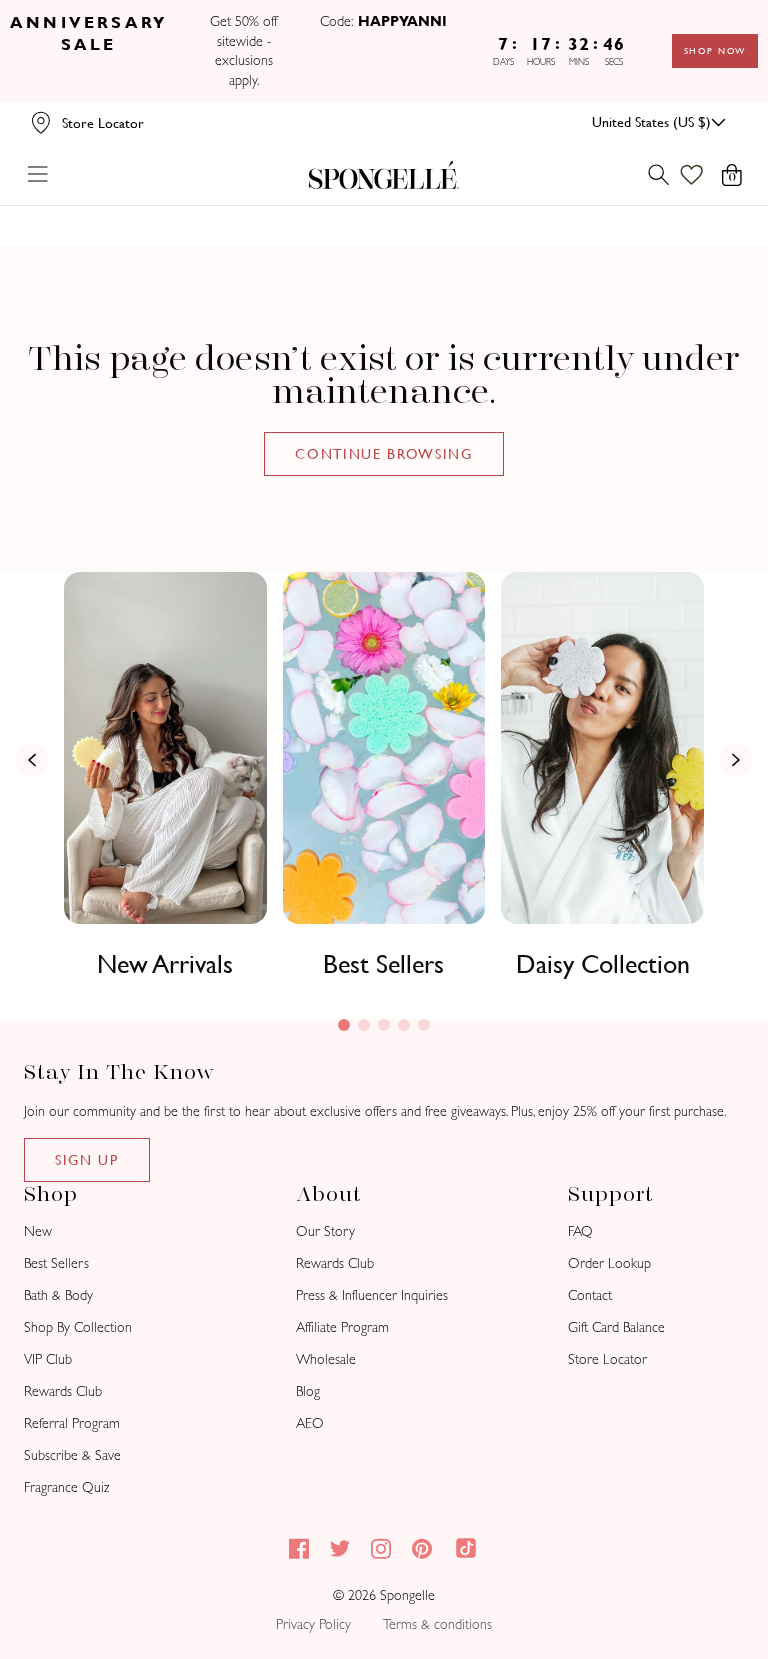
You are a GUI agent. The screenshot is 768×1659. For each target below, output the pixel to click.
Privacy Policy (313, 1624)
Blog (308, 1391)
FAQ (580, 1231)
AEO (310, 1423)
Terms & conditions (437, 1624)
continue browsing (384, 454)
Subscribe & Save (72, 1455)
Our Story (325, 1231)
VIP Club (48, 1359)
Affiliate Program (342, 1327)
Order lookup (609, 1263)
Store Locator (607, 1359)
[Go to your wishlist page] (703, 175)
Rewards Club (63, 1391)
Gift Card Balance (616, 1327)
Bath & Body (58, 1295)
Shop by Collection (78, 1327)
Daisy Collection (603, 964)
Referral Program (72, 1423)
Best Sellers (383, 964)
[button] (344, 1025)
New (38, 1231)
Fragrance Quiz (67, 1487)
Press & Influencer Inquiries (372, 1295)
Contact (590, 1295)
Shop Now (715, 51)
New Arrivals (165, 964)
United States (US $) (651, 122)
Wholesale (326, 1359)
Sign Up (87, 1160)
